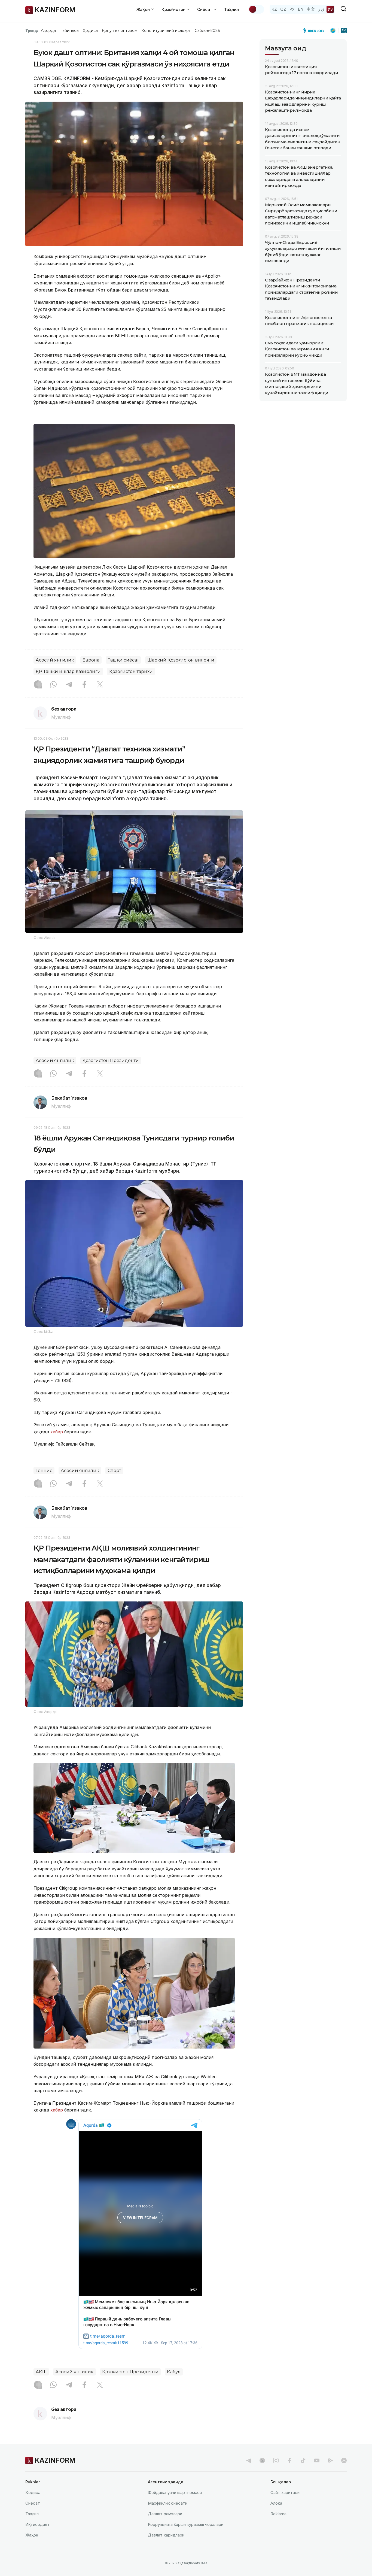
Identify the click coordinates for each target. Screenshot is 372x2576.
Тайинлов (69, 31)
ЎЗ (330, 9)
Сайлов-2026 (207, 31)
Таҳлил (231, 9)
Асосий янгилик (55, 660)
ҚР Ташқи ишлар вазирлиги (68, 671)
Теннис (44, 1471)
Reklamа (278, 2514)
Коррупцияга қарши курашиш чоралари (186, 2524)
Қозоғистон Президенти (111, 1061)
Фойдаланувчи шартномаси (175, 2492)
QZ (283, 9)
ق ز (321, 9)
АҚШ (41, 2372)
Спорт (114, 1471)
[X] (100, 685)
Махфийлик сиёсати (168, 2503)
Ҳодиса (90, 31)
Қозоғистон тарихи (131, 671)
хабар (56, 1432)
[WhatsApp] (53, 685)
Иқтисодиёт (38, 2524)
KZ (274, 9)
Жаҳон (32, 2535)
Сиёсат (33, 2503)
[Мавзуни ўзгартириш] (256, 9)
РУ (292, 9)
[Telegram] (69, 685)
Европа (91, 660)
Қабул (174, 2372)
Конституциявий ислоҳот (166, 31)
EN (301, 9)
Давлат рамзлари (165, 2514)
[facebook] (289, 2460)
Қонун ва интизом (120, 31)
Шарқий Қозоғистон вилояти (181, 660)
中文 (311, 9)
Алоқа (276, 2503)
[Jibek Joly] (315, 31)
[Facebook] (84, 685)
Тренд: (32, 31)
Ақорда (48, 31)
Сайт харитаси (285, 2492)
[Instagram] (38, 685)
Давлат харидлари (166, 2535)
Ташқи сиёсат (123, 660)
